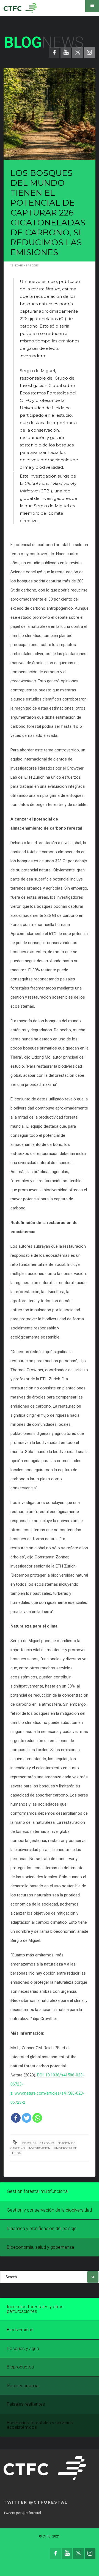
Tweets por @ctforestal (22, 2513)
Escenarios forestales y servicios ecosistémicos (40, 2425)
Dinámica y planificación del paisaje (42, 2229)
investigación (39, 2148)
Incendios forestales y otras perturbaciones (35, 2309)
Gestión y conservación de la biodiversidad (49, 2210)
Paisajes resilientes (26, 2404)
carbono (47, 2143)
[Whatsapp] (37, 2118)
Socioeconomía (23, 2386)
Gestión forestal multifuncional (38, 2191)
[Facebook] (16, 2118)
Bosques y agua (23, 2349)
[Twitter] (27, 2118)
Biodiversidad (20, 2330)
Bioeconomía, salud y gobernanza (40, 2247)
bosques (29, 2143)
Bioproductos (20, 2367)
